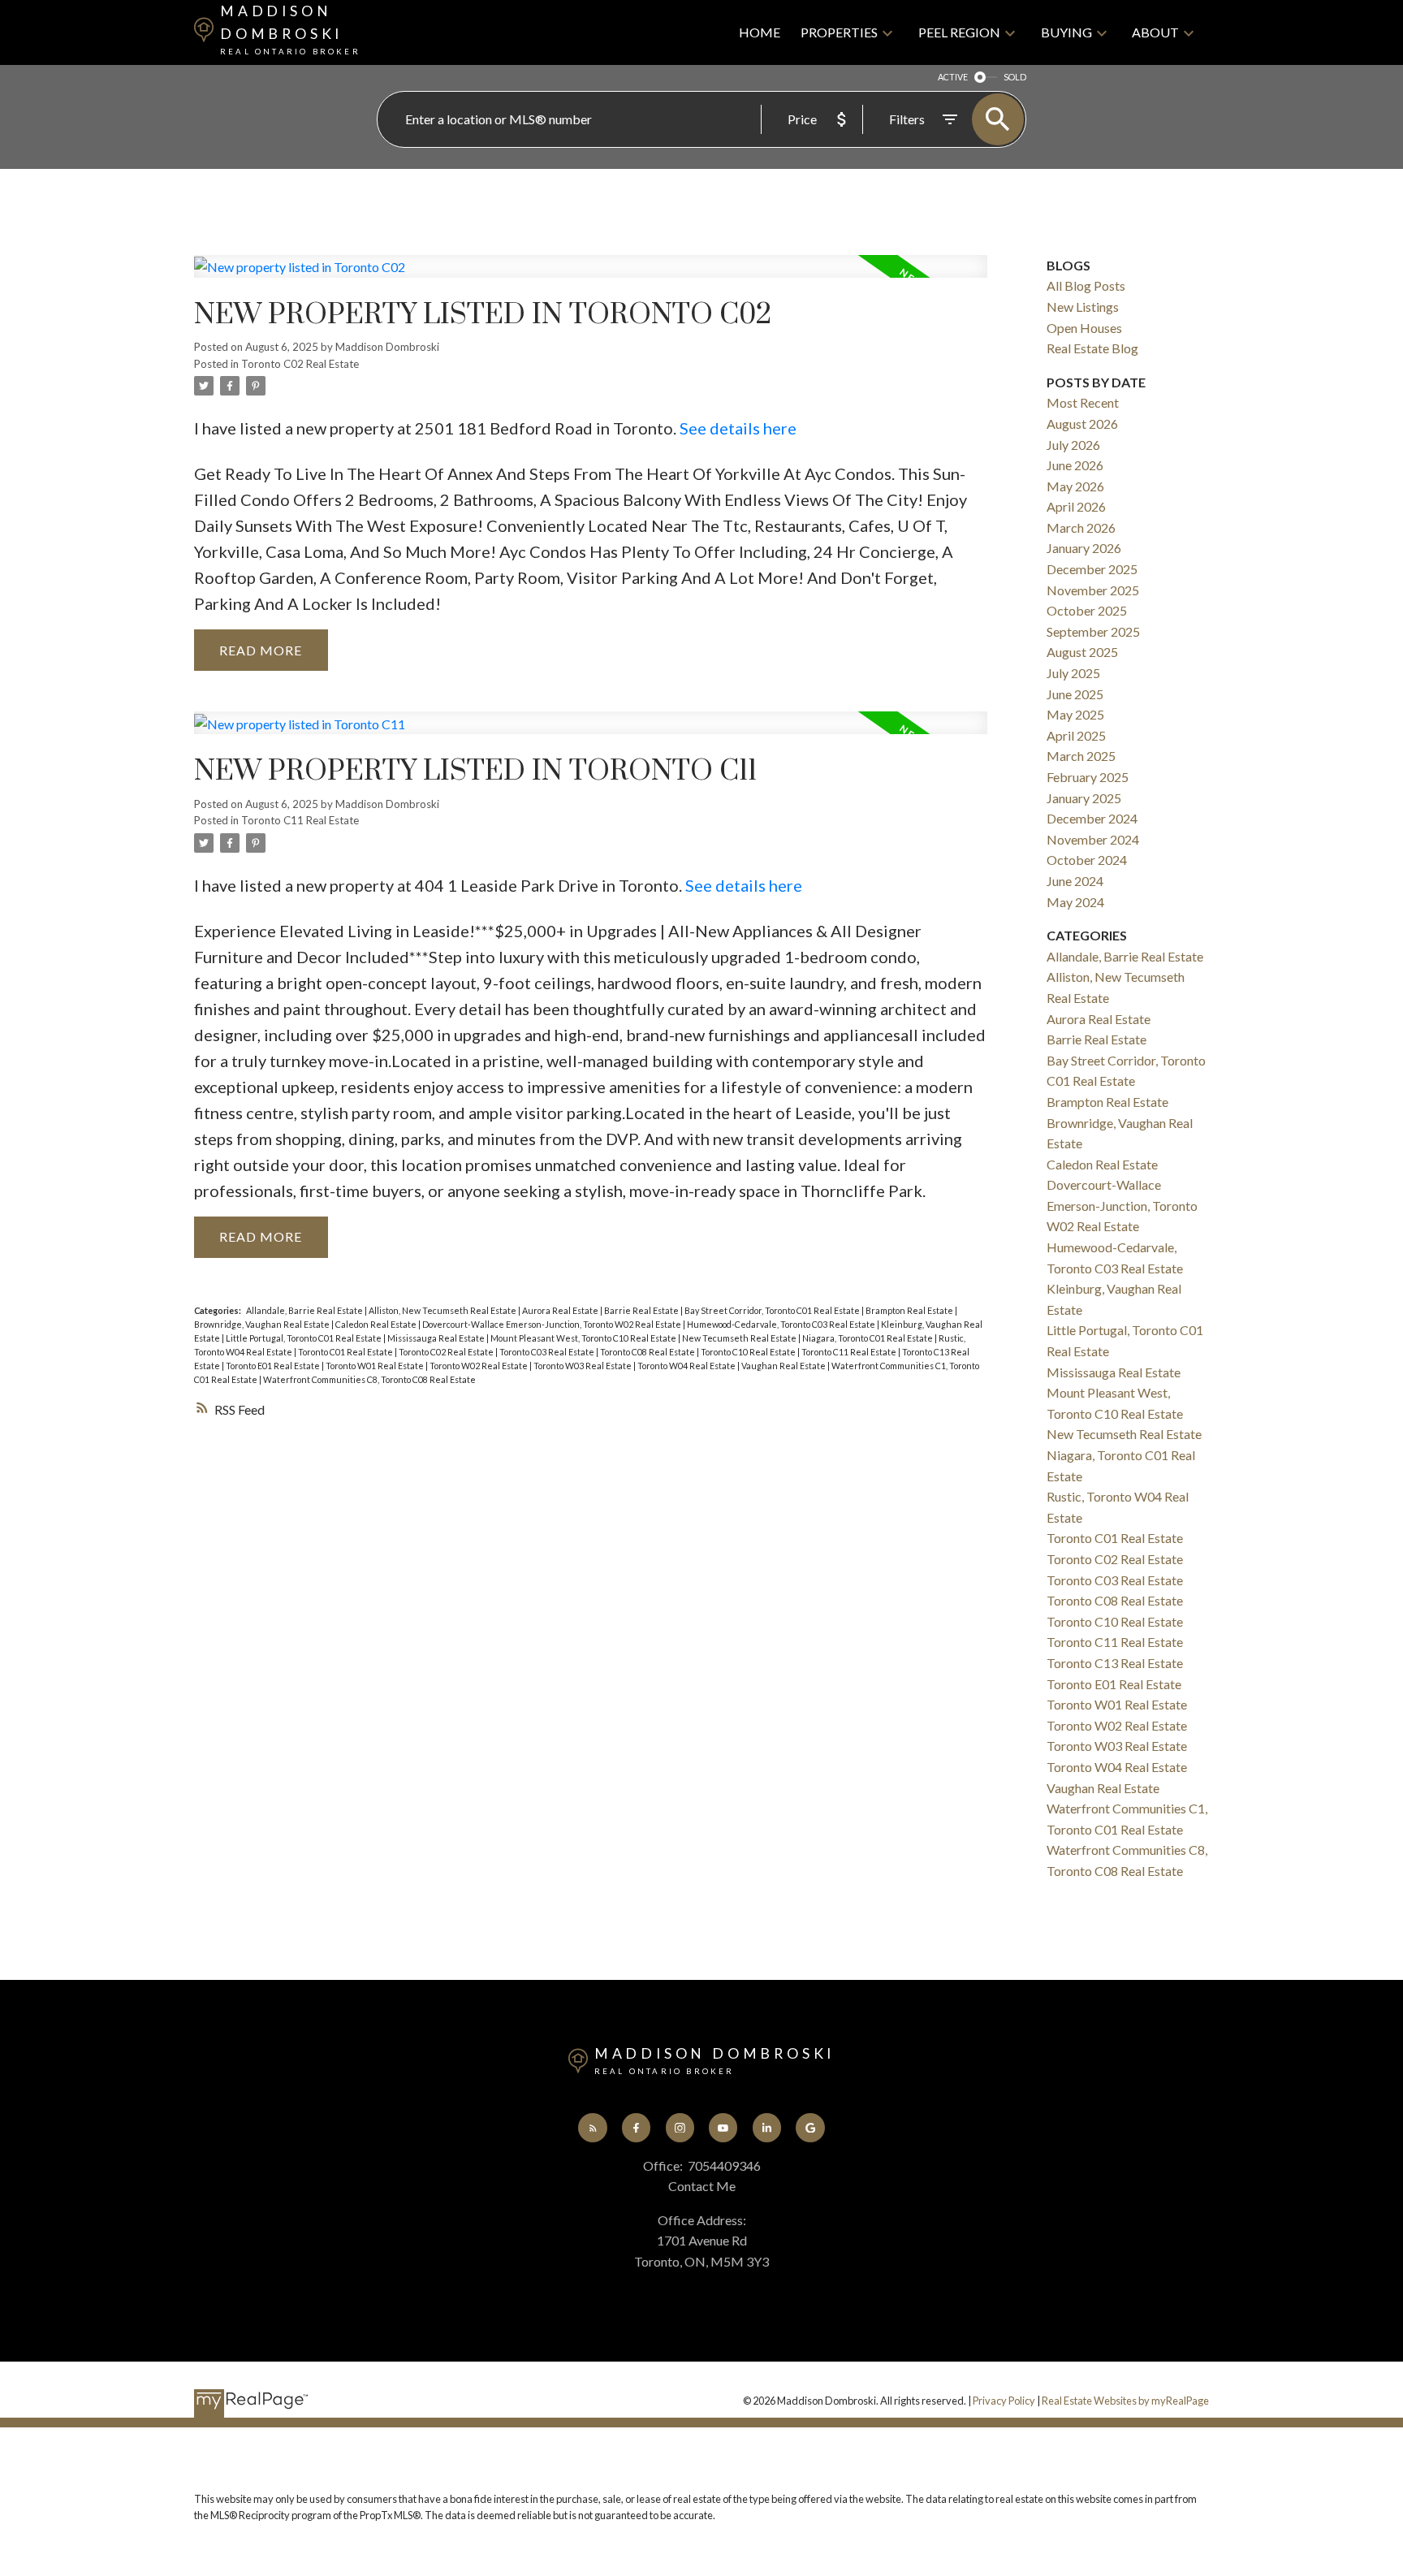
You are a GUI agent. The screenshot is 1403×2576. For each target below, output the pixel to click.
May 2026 (1075, 486)
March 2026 (1081, 527)
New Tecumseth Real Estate (740, 1338)
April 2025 (1076, 735)
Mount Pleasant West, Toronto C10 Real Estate (584, 1338)
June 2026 (1075, 465)
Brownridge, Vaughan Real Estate (263, 1324)
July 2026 (1073, 445)
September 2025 (1093, 631)
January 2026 (1084, 548)
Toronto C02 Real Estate (300, 364)
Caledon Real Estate (377, 1324)
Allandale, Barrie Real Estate (305, 1310)
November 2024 (1093, 839)
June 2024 (1075, 881)
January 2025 (1084, 798)
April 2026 (1076, 506)
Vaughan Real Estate (784, 1366)
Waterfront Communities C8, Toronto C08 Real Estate (369, 1379)
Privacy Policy (1004, 2401)
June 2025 (1075, 694)
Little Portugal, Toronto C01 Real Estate (304, 1338)
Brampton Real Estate (910, 1310)
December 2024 (1092, 818)
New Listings (1083, 307)
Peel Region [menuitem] (959, 32)
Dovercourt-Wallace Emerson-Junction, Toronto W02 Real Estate (553, 1324)
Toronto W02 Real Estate (479, 1366)
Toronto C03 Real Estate (548, 1352)
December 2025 (1092, 569)
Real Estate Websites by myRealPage (1125, 2401)
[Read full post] (591, 276)
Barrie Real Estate (642, 1310)
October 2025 (1087, 610)
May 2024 (1075, 902)
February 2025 (1088, 777)
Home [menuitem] (760, 32)
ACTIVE (953, 77)
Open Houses (1084, 328)
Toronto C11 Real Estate (300, 820)
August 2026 (1082, 424)
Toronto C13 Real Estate (1115, 1663)
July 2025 (1073, 673)
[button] (592, 2127)
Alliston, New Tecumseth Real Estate (443, 1310)
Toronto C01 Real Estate (346, 1352)
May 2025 (1075, 714)
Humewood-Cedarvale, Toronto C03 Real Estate (782, 1324)
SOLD (1015, 77)
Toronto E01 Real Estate (274, 1366)
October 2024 (1087, 860)
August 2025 (1082, 652)
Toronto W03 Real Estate (583, 1366)
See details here (738, 428)
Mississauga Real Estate (437, 1338)
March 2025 (1081, 756)
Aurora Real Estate (561, 1310)
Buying (1066, 32)
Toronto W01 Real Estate (376, 1366)
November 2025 (1093, 590)
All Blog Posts (1086, 285)
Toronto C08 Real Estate (648, 1352)
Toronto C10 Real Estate (749, 1352)
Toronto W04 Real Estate (687, 1366)
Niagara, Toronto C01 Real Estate (868, 1338)
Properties (839, 32)
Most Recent (1083, 402)
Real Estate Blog (1092, 348)
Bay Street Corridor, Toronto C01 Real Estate (773, 1310)
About (1155, 32)
